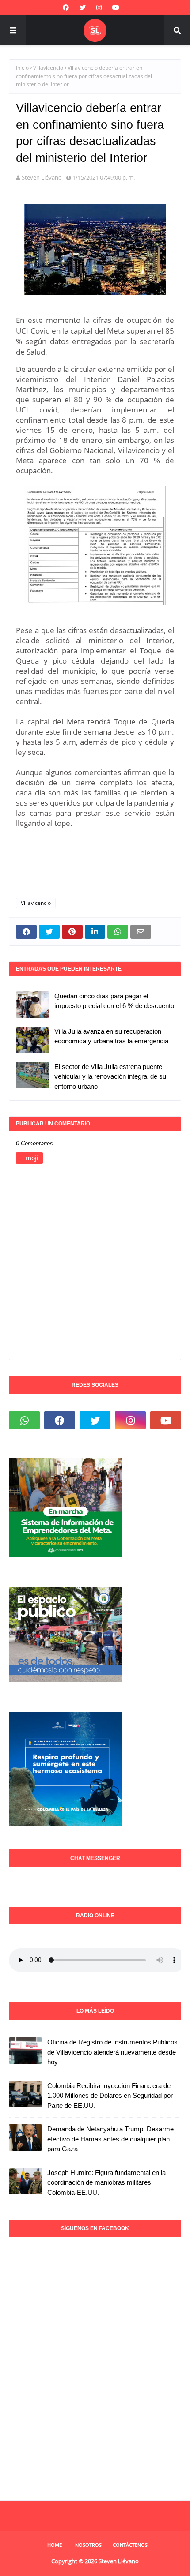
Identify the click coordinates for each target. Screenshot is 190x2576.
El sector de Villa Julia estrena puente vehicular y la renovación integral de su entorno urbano (110, 1076)
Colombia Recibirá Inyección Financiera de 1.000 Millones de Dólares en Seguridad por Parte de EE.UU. (110, 2096)
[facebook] (66, 7)
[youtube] (116, 7)
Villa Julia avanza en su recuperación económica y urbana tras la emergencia (111, 1036)
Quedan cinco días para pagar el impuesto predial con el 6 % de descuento (114, 1001)
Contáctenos (130, 2545)
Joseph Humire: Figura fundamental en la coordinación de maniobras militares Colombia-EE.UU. (106, 2182)
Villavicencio (48, 68)
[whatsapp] (24, 1420)
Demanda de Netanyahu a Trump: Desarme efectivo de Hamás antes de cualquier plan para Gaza (110, 2139)
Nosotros (88, 2545)
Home (55, 2545)
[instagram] (99, 7)
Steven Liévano (42, 177)
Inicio (22, 68)
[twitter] (83, 7)
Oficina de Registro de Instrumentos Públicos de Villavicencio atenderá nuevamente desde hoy (112, 2052)
